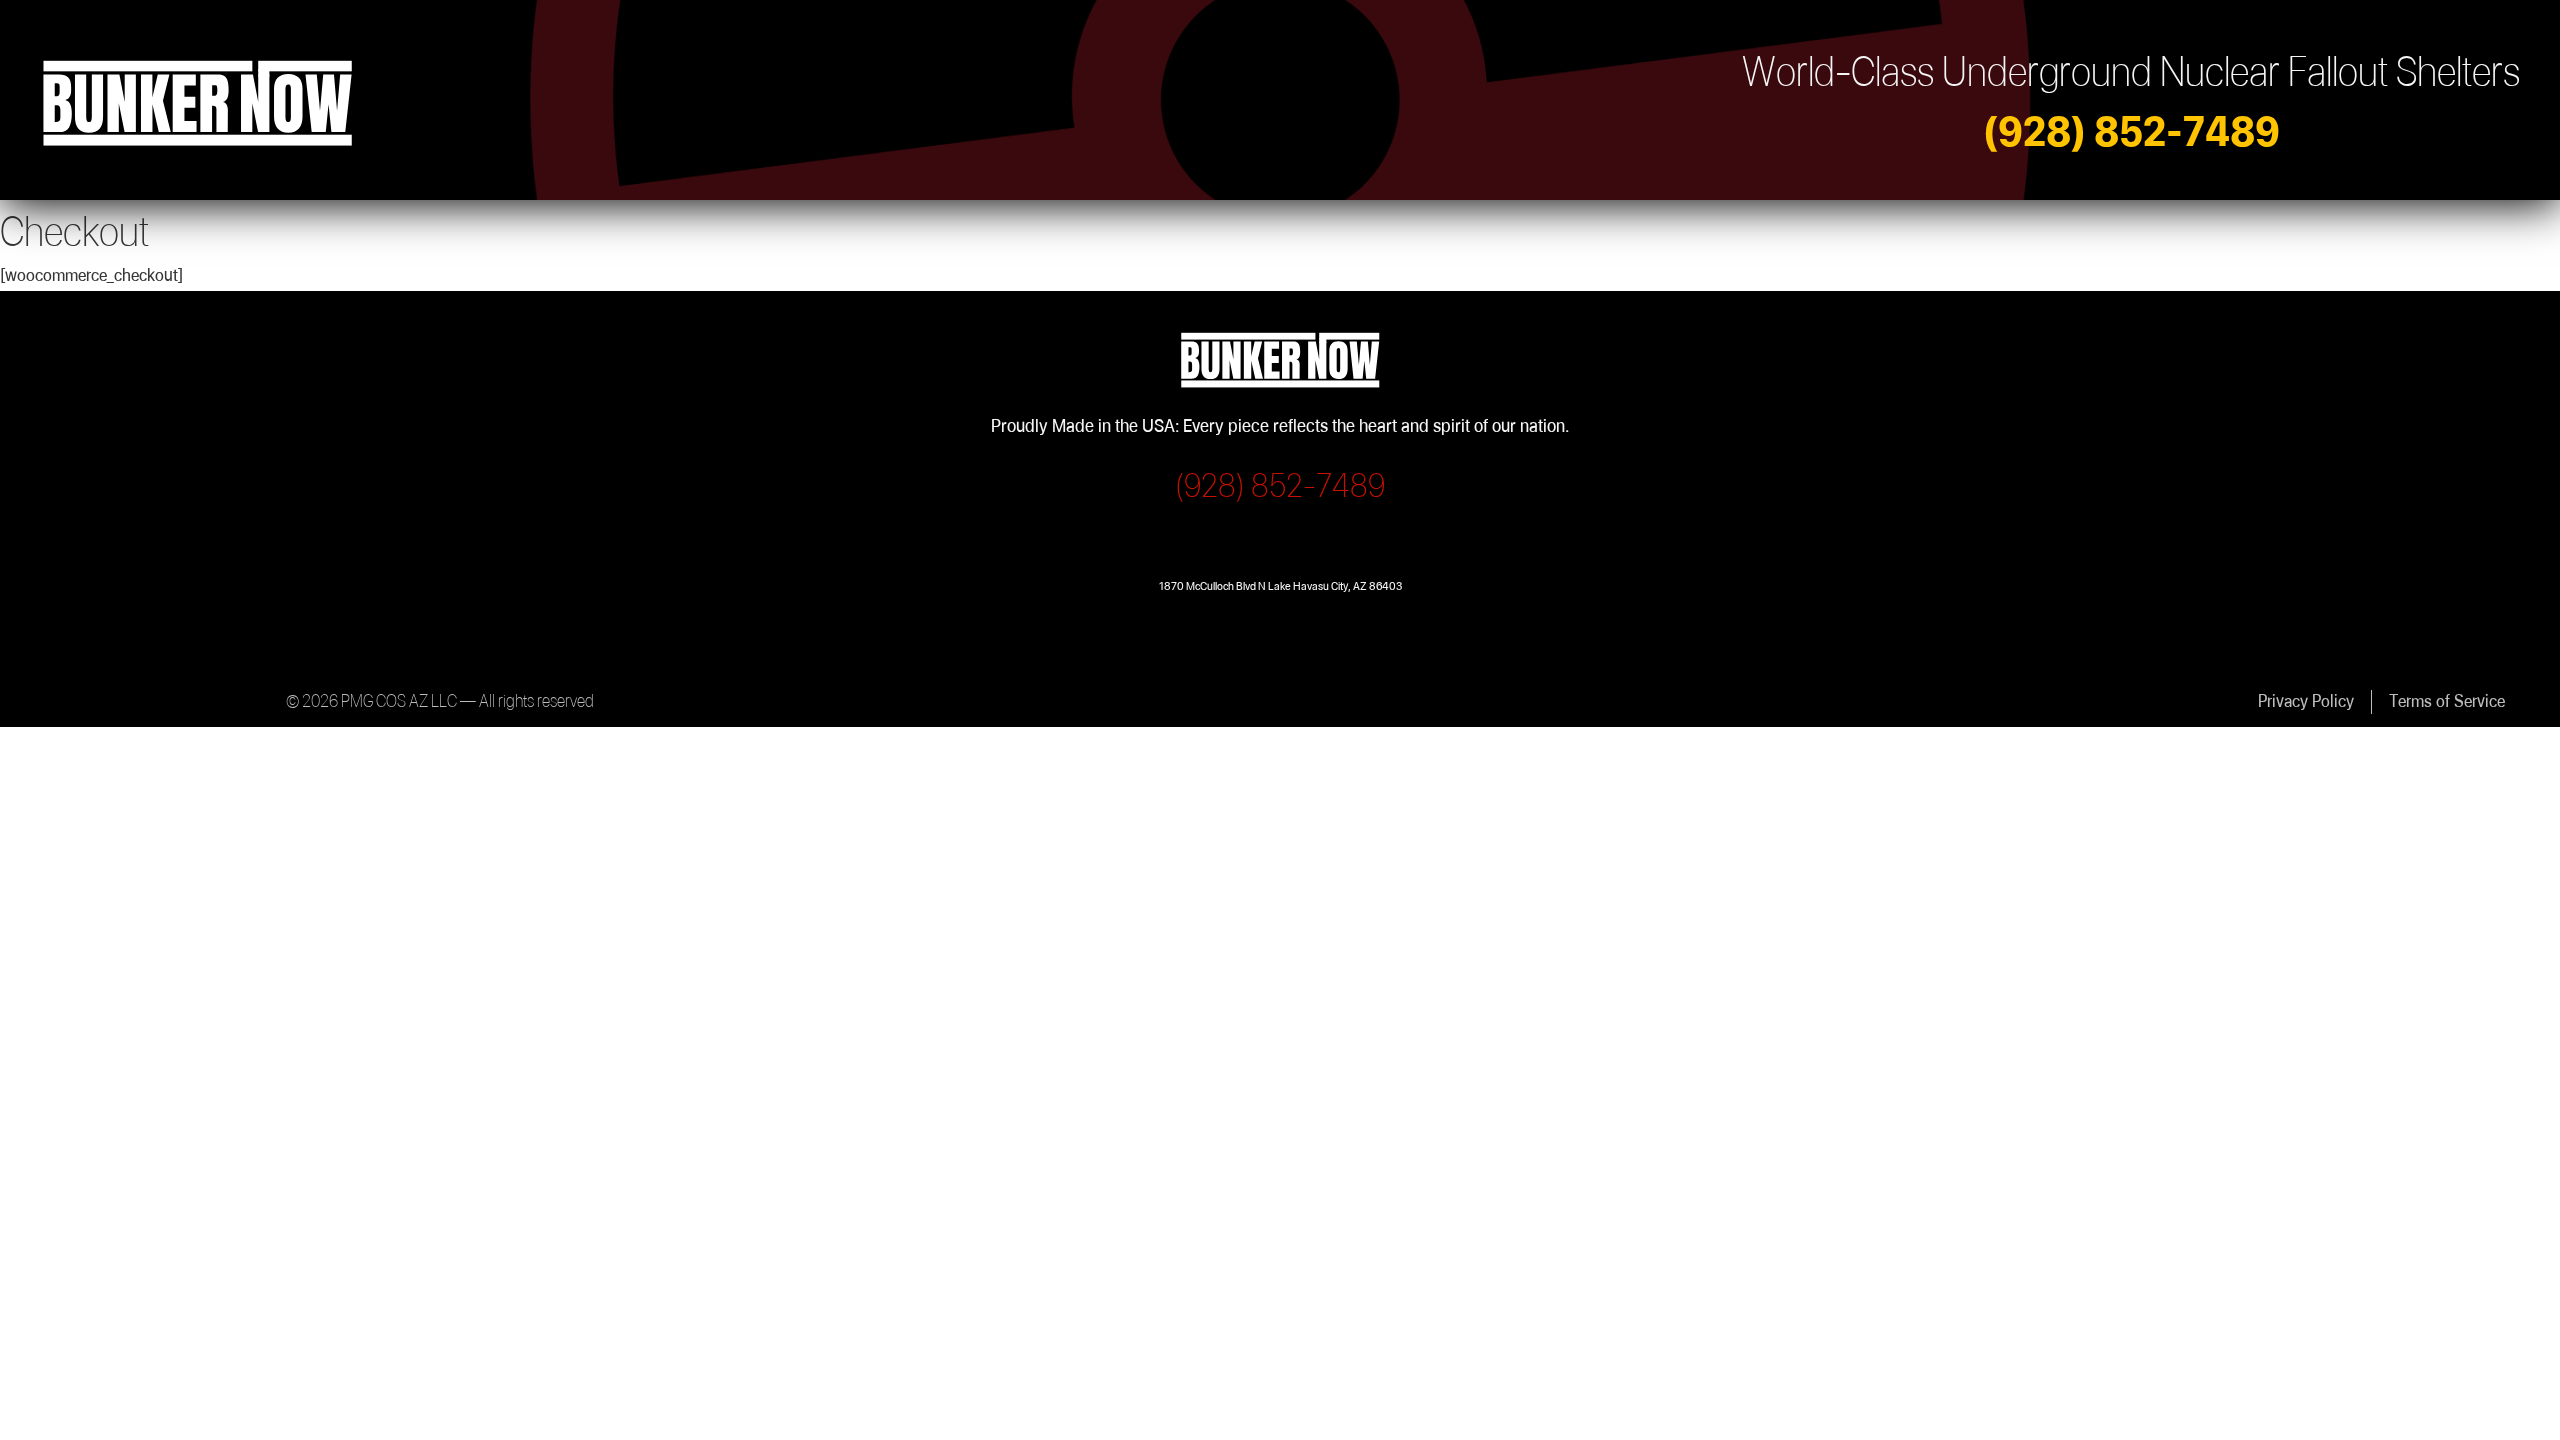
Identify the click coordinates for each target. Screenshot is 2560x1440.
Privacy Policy (2306, 700)
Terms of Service (2447, 700)
